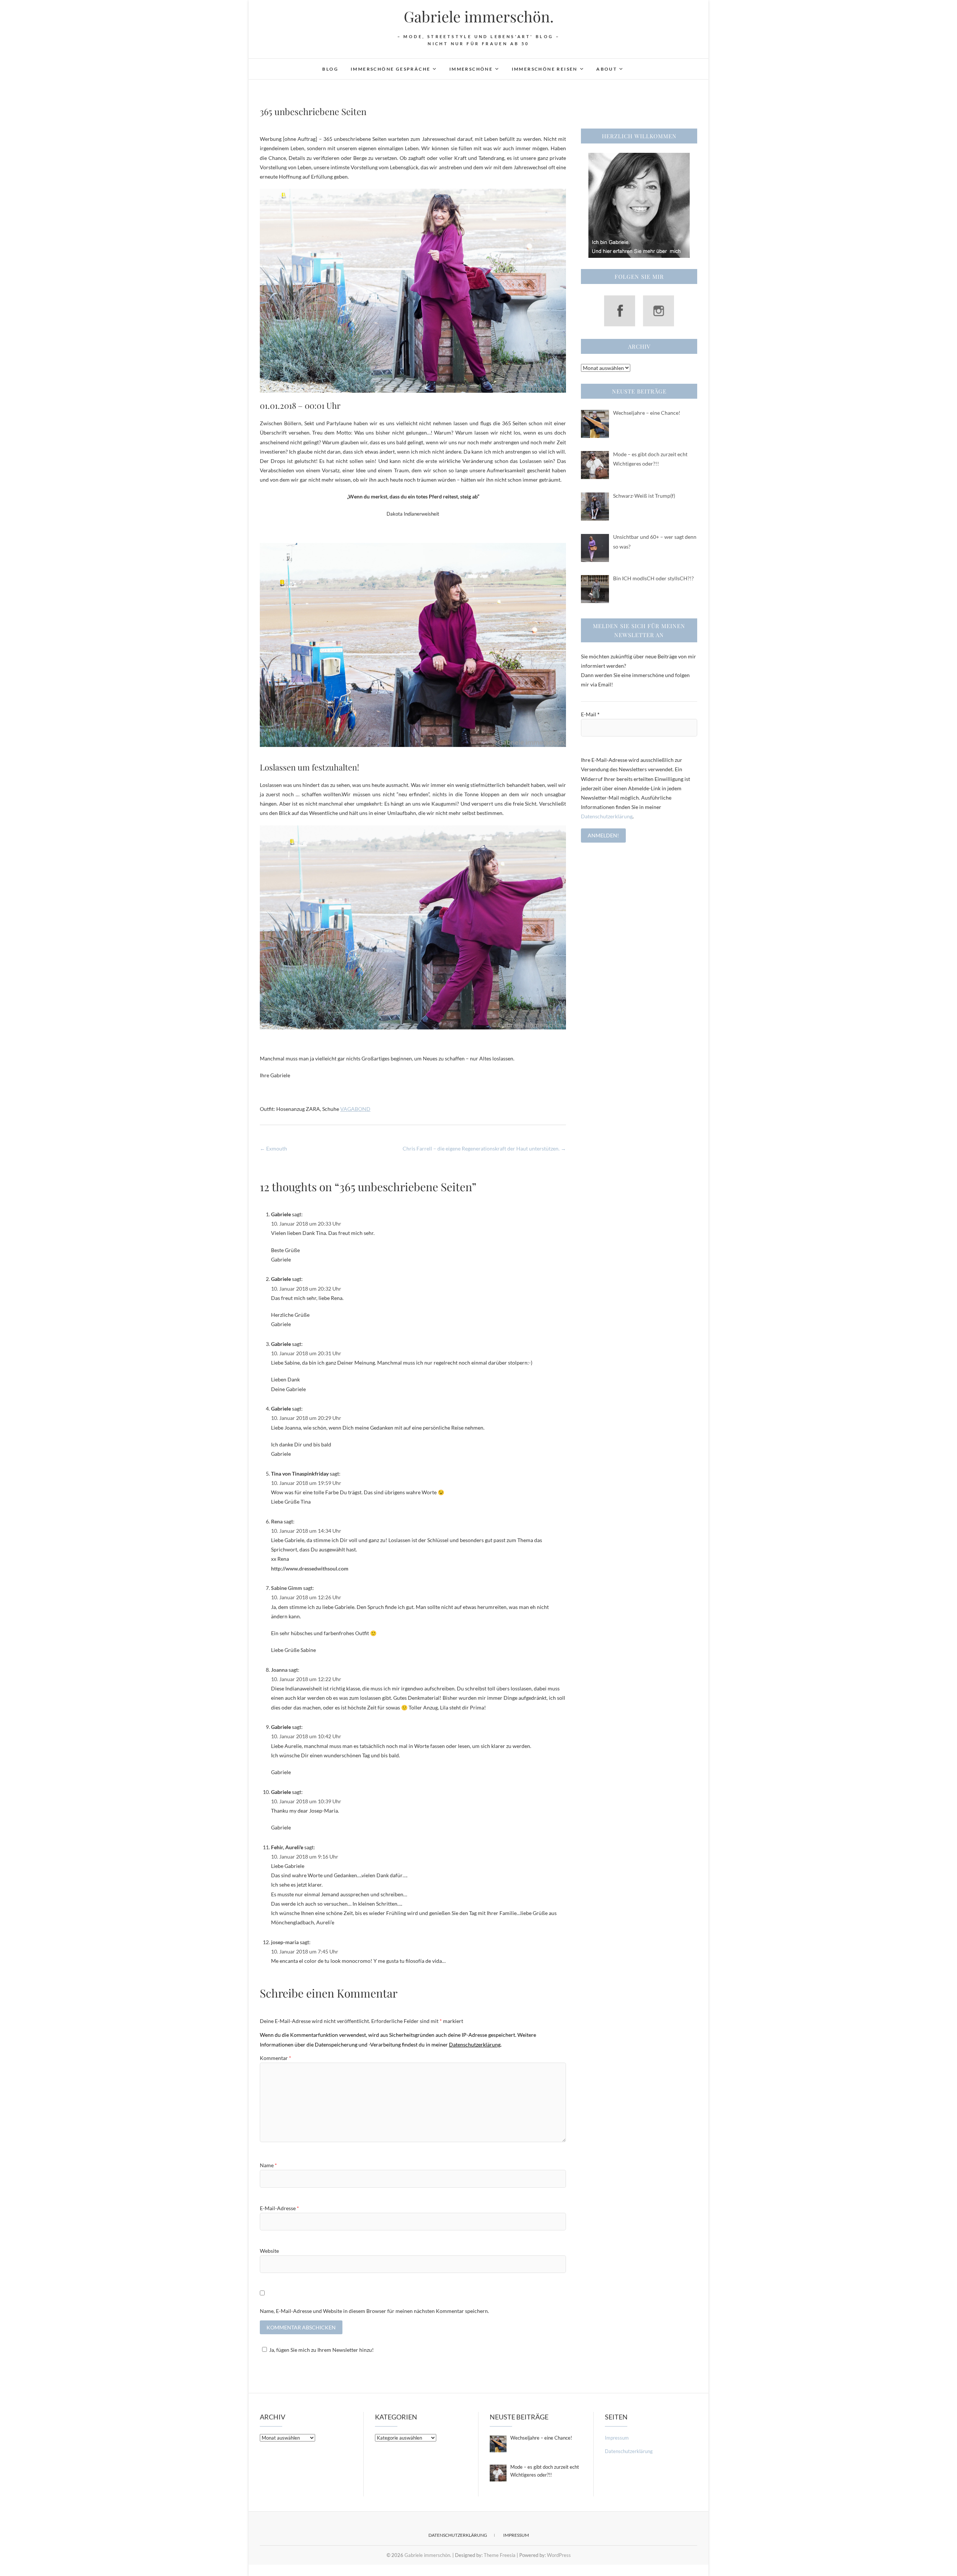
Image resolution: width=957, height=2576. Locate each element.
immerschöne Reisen (545, 69)
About (607, 69)
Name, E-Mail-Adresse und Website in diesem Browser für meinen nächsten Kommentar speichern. (374, 2311)
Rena (277, 1521)
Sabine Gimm (287, 1588)
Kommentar (276, 2058)
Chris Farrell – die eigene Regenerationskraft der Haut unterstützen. (484, 1148)
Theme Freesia (500, 2555)
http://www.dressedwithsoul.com (310, 1568)
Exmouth (273, 1148)
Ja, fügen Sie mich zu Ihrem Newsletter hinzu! (321, 2350)
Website (269, 2251)
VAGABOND (355, 1109)
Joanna (279, 1670)
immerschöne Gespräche (390, 69)
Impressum (617, 2438)
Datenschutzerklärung (607, 816)
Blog (330, 69)
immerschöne (471, 69)
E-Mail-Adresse (279, 2208)
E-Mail (590, 714)
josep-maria (285, 1942)
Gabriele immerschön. (479, 16)
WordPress (559, 2555)
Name (268, 2165)
